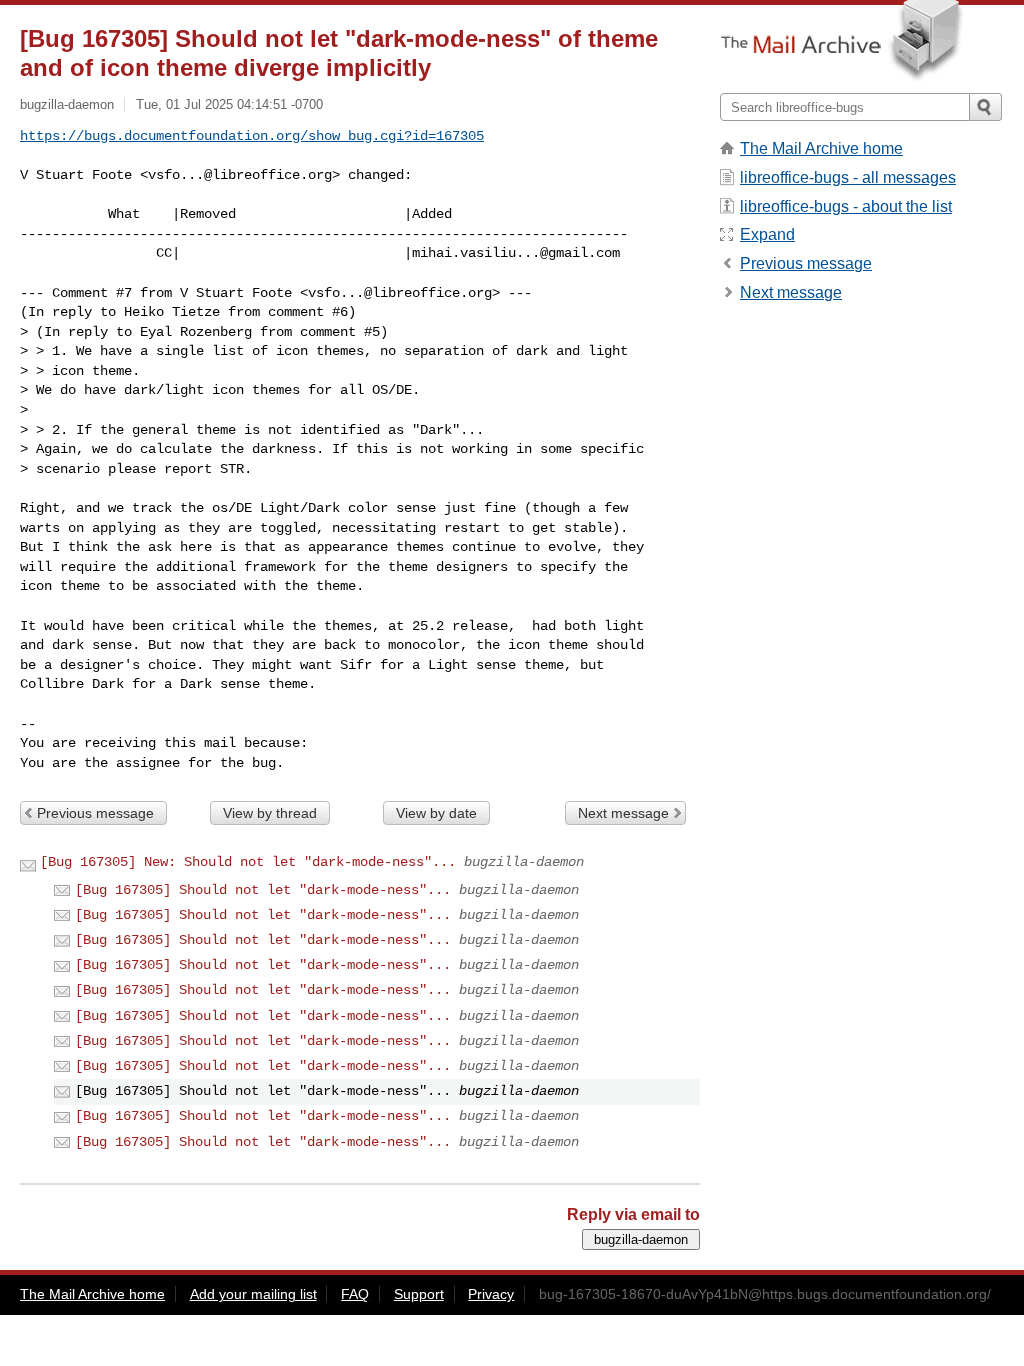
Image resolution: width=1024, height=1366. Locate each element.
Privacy (491, 1294)
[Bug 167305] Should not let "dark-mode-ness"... (263, 890)
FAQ (355, 1294)
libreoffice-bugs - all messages (848, 177)
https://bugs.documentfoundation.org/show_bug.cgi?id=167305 (252, 136)
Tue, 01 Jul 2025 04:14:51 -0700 (229, 104)
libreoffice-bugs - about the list (846, 206)
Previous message (95, 813)
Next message (623, 813)
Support (419, 1294)
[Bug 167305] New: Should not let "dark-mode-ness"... (248, 862)
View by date (436, 813)
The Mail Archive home (821, 148)
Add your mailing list (253, 1294)
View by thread (270, 813)
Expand (767, 234)
